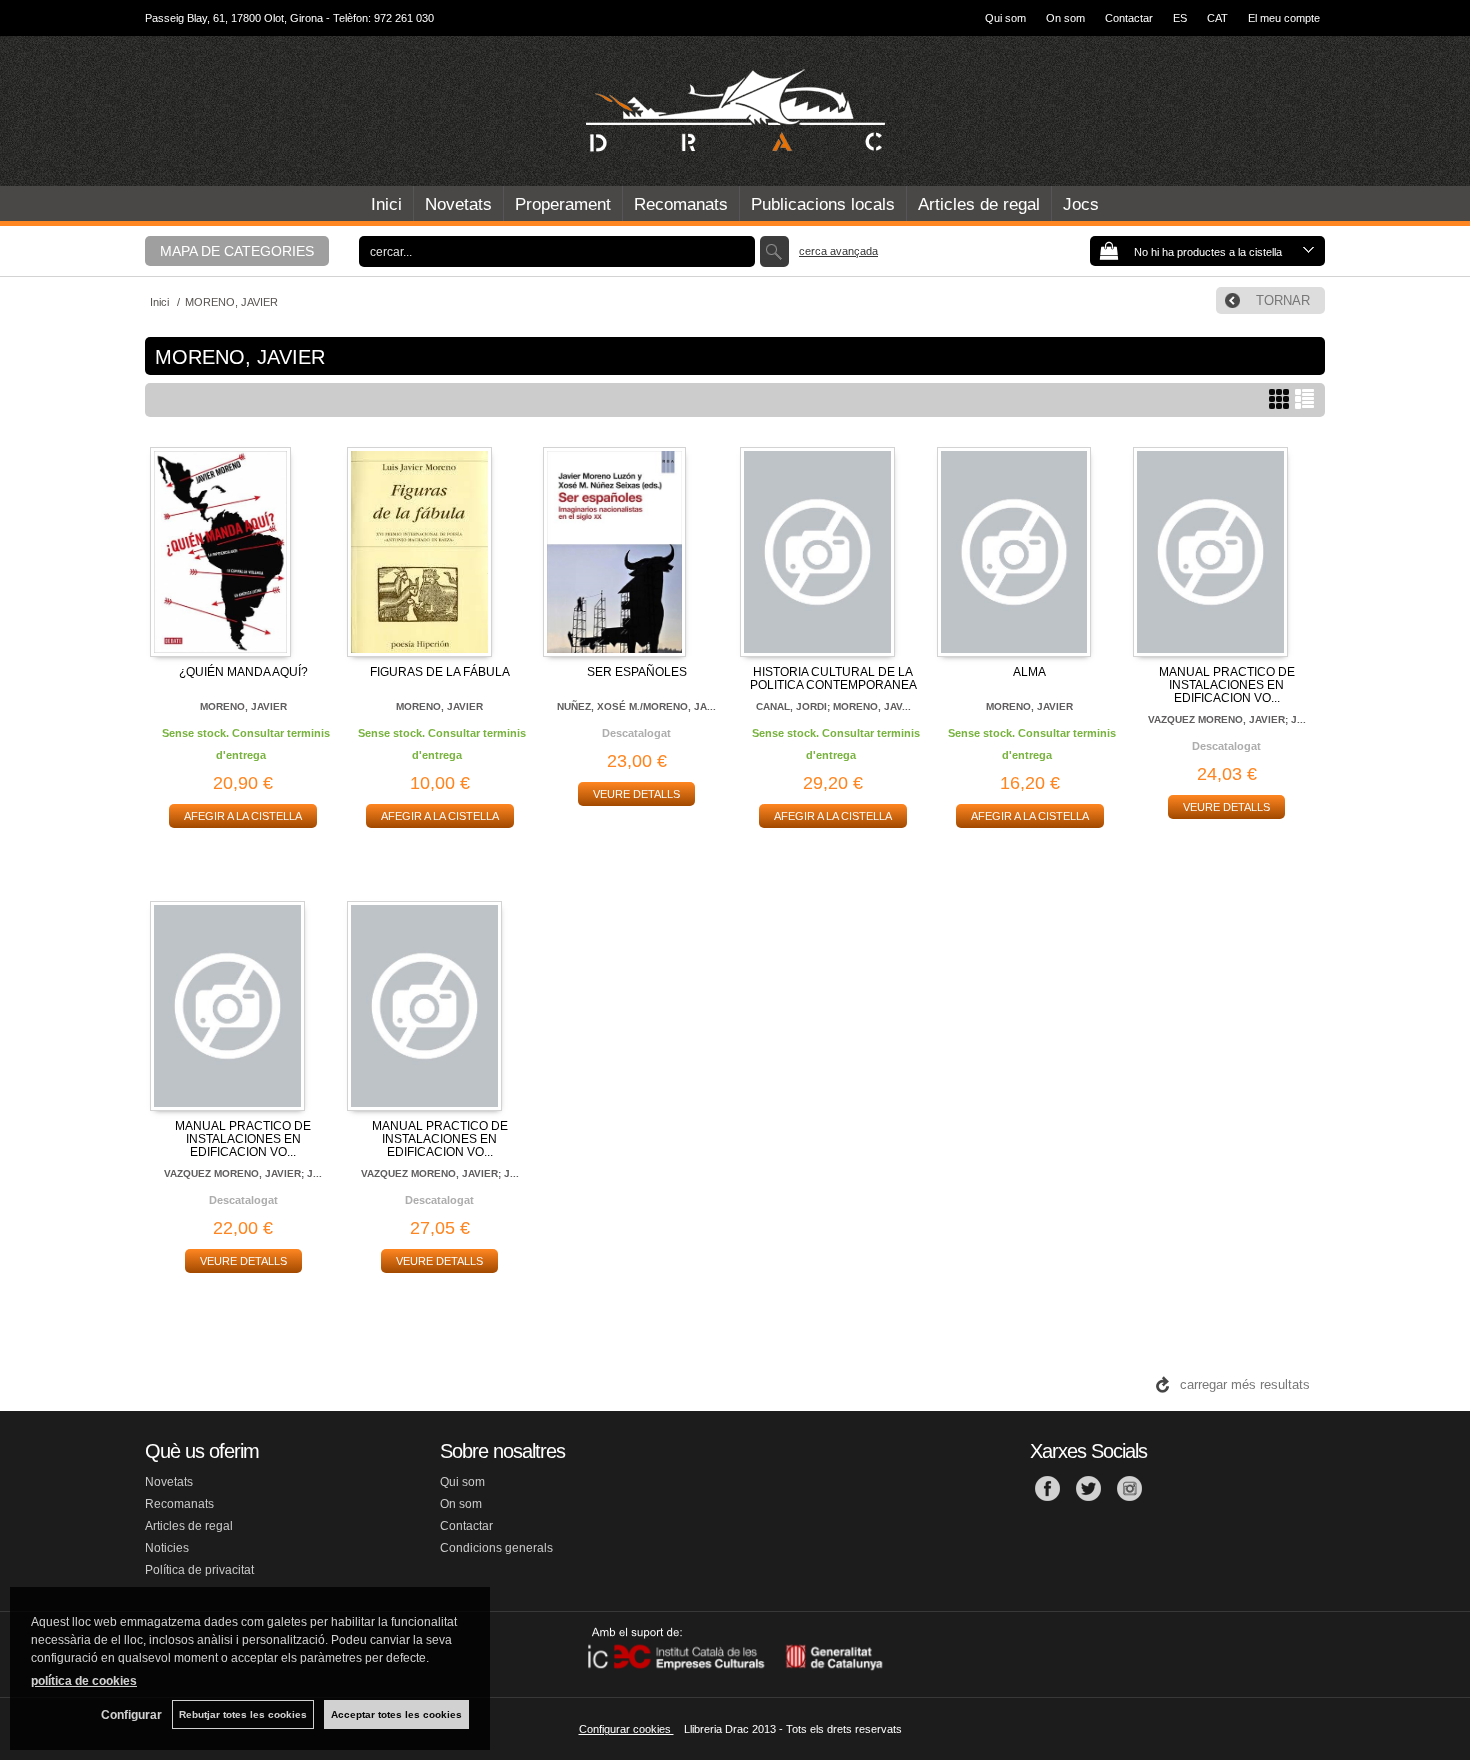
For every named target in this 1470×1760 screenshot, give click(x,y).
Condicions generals (496, 1548)
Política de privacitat (199, 1570)
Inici (386, 204)
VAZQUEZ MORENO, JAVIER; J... (1227, 719)
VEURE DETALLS (636, 794)
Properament (563, 204)
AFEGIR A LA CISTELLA (243, 816)
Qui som (1005, 18)
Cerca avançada (838, 251)
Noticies (167, 1548)
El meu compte (1284, 18)
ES (1180, 18)
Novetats (458, 204)
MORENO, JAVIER (243, 706)
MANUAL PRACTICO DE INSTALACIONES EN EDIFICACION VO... (1227, 685)
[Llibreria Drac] (735, 111)
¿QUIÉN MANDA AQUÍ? (243, 672)
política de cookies (84, 1681)
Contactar (1129, 18)
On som (1065, 18)
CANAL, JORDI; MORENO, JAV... (833, 706)
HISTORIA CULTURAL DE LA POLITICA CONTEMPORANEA (833, 678)
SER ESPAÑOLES (637, 672)
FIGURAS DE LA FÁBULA (440, 672)
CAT (1217, 18)
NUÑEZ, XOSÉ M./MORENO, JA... (636, 706)
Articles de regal (979, 204)
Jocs (1081, 204)
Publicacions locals (823, 204)
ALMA (1029, 672)
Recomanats (681, 204)
